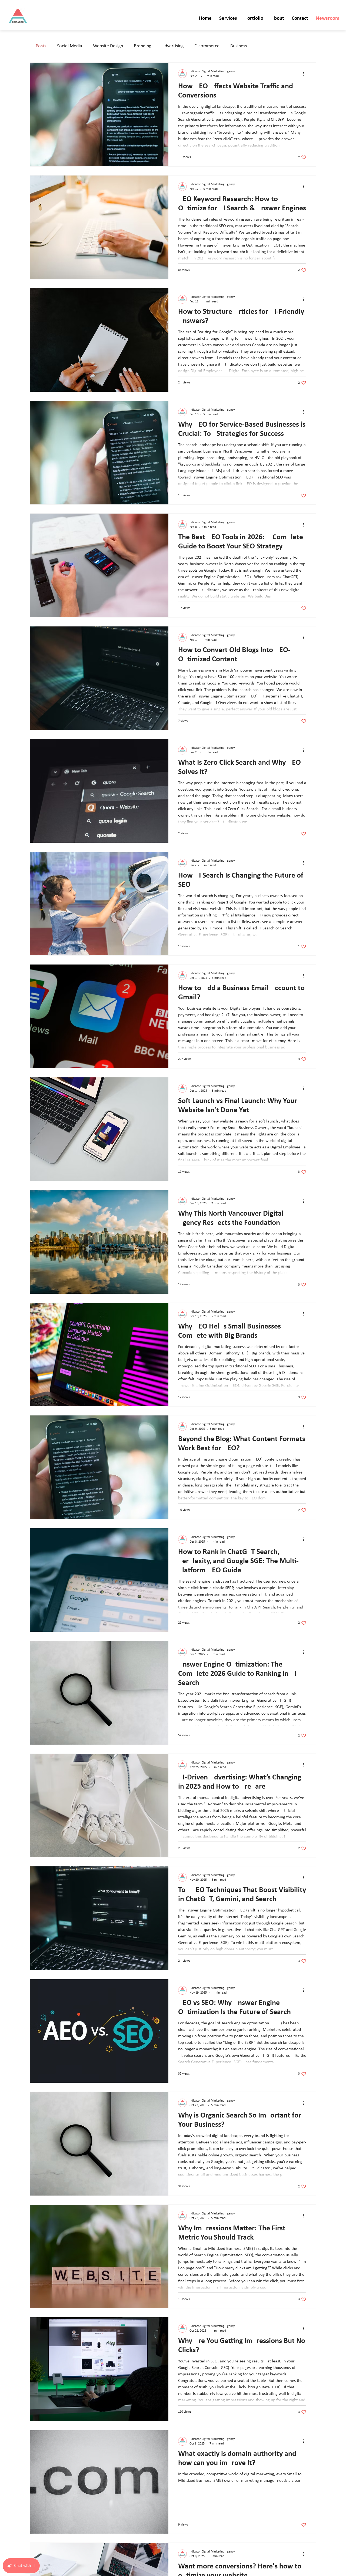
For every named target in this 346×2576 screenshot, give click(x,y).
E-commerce (207, 46)
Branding (142, 46)
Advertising (173, 46)
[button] (228, 19)
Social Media (70, 46)
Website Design (108, 46)
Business (239, 46)
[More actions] (305, 74)
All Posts (38, 46)
